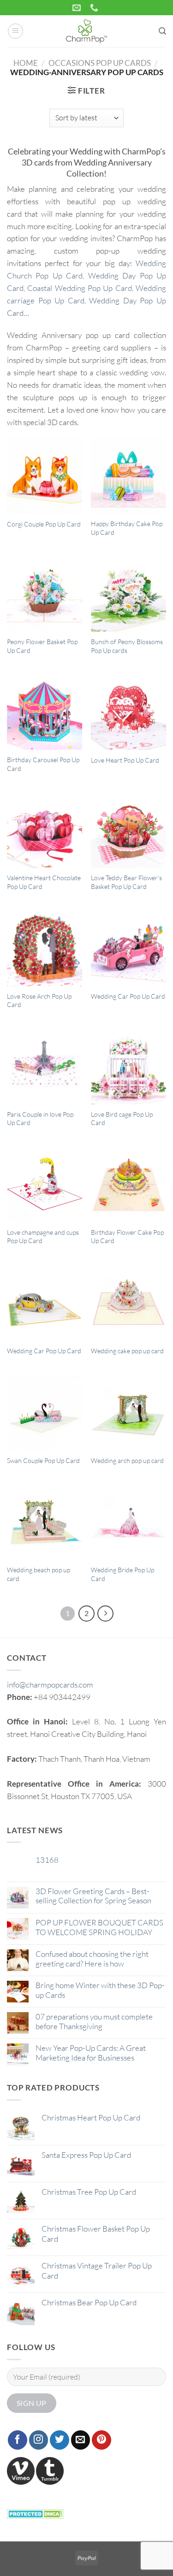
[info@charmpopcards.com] (78, 8)
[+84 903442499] (95, 8)
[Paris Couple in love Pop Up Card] (45, 1067)
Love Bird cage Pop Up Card (122, 1119)
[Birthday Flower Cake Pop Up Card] (128, 1185)
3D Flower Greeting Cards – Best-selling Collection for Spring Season (93, 1896)
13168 (47, 1860)
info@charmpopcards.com (50, 1685)
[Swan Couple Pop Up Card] (45, 1412)
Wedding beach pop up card (39, 1574)
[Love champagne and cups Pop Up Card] (45, 1185)
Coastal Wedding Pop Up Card (79, 288)
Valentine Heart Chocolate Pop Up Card (44, 882)
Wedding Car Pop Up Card (128, 996)
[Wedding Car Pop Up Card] (128, 949)
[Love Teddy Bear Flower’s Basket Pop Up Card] (128, 831)
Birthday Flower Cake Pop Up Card (127, 1237)
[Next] (105, 1614)
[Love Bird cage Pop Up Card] (128, 1067)
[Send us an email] (81, 2440)
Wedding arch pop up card (127, 1460)
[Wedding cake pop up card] (128, 1303)
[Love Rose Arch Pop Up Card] (45, 949)
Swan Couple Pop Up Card (43, 1460)
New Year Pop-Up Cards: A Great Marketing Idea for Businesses (91, 2053)
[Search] (162, 31)
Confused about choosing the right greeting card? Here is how (92, 1959)
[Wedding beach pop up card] (45, 1523)
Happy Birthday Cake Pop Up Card (127, 528)
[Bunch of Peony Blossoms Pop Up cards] (128, 594)
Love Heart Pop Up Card (125, 760)
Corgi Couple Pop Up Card (44, 524)
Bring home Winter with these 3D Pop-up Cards (100, 1990)
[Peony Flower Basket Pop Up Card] (45, 594)
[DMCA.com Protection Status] (35, 2513)
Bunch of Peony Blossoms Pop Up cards (127, 646)
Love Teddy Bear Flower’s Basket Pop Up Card (126, 882)
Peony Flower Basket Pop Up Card (42, 646)
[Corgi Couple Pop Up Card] (45, 476)
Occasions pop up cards (100, 63)
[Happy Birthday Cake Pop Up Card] (128, 476)
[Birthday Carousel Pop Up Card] (45, 713)
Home (26, 63)
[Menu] (16, 31)
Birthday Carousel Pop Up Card (43, 764)
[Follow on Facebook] (18, 2440)
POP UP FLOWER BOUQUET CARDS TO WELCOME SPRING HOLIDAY (99, 1927)
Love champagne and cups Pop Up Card (43, 1237)
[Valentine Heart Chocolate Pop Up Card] (45, 831)
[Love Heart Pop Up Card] (128, 713)
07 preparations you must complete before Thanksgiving (94, 2021)
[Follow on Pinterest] (101, 2440)
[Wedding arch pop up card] (128, 1412)
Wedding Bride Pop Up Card (122, 1574)
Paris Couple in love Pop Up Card (40, 1119)
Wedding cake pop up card (127, 1351)
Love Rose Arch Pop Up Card (39, 1001)
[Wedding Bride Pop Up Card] (128, 1523)
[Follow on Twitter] (60, 2440)
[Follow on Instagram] (39, 2440)
